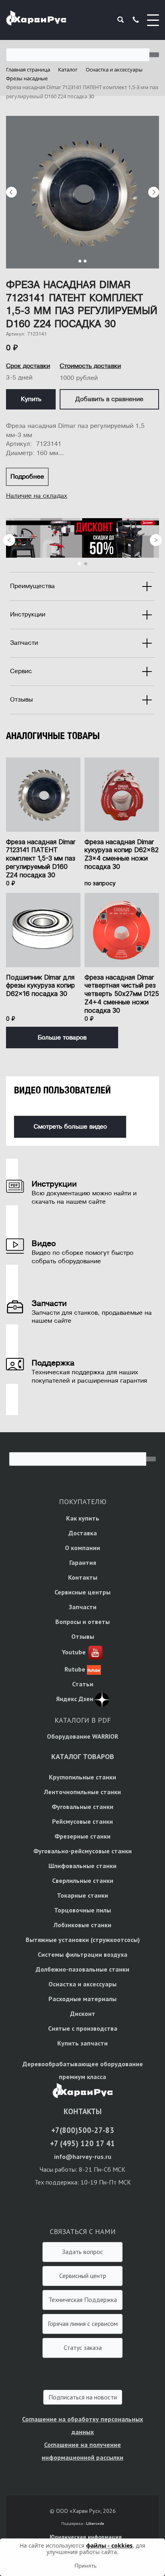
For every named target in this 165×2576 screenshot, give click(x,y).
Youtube (74, 1652)
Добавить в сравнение (109, 399)
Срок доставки (28, 366)
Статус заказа (83, 2347)
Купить (31, 399)
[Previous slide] (11, 192)
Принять (86, 2566)
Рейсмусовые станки (82, 1821)
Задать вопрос (82, 2252)
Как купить (83, 1518)
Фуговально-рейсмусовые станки (82, 1851)
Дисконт (83, 2013)
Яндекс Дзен (75, 1699)
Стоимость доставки (90, 366)
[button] (80, 261)
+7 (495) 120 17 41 (82, 2143)
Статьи (83, 1684)
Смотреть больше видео (70, 1127)
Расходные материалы (82, 1999)
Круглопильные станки (82, 1777)
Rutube (75, 1669)
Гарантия (83, 1562)
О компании (82, 1548)
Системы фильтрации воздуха (82, 1954)
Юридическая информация (86, 2537)
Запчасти (83, 1607)
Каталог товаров (83, 1756)
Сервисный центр (83, 2276)
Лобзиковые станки (82, 1925)
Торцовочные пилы (82, 1910)
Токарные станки (82, 1895)
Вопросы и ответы (82, 1622)
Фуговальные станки (82, 1807)
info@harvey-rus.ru (83, 2157)
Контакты (83, 1577)
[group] (82, 192)
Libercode (95, 2523)
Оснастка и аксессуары (82, 1984)
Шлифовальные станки (82, 1866)
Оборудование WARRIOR (82, 1736)
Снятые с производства (83, 2028)
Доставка (83, 1533)
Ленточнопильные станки (82, 1792)
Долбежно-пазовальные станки (82, 1969)
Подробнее (27, 477)
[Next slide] (154, 192)
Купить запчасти (82, 2043)
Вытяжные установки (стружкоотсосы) (83, 1940)
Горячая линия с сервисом (83, 2324)
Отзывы (83, 1636)
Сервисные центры (82, 1592)
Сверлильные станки (83, 1880)
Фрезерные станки (82, 1836)
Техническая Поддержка (83, 2300)
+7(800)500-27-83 (83, 2130)
